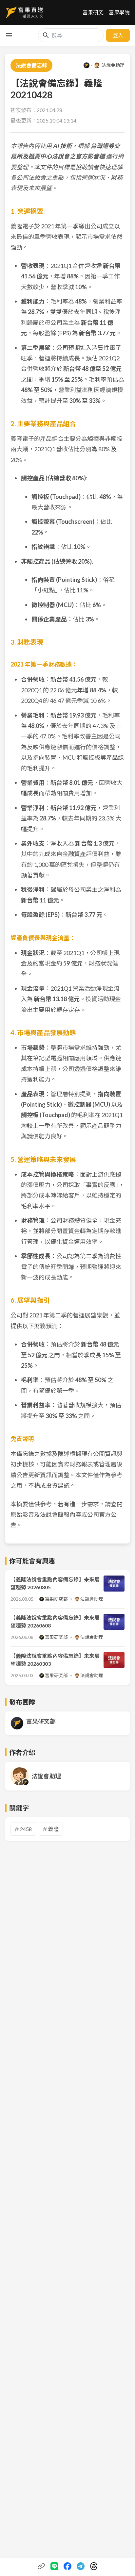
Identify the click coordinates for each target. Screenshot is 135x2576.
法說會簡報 (55, 1514)
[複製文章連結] (41, 2566)
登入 (118, 35)
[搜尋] (46, 35)
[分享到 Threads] (94, 2566)
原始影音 (22, 1514)
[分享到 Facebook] (67, 2566)
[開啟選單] (9, 35)
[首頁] (24, 12)
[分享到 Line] (54, 2566)
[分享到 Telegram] (81, 2566)
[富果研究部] (87, 65)
